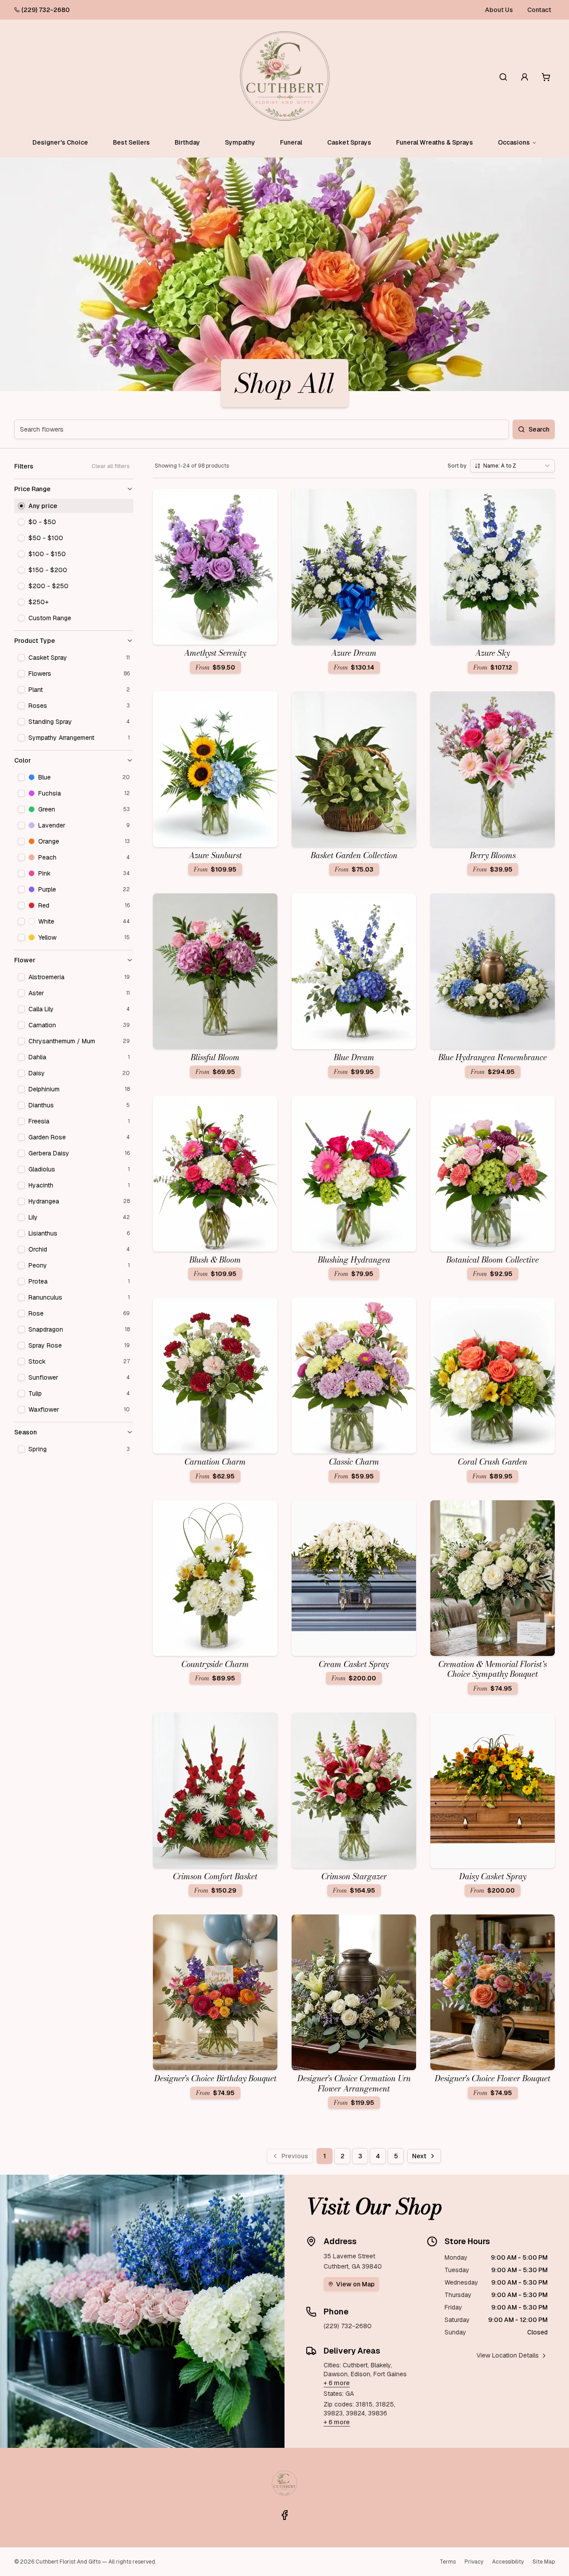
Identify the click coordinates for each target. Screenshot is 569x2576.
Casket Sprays (349, 142)
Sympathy (240, 142)
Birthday (187, 142)
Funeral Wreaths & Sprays (435, 142)
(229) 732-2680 (46, 10)
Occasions (514, 142)
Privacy (474, 2562)
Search (539, 429)
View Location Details (508, 2355)
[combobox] (513, 466)
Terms (448, 2562)
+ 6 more (337, 2383)
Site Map (544, 2562)
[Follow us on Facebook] (284, 2515)
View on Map (355, 2284)
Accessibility (508, 2562)
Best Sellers (131, 142)
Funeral (291, 142)
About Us (499, 10)
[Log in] (525, 77)
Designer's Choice (60, 142)
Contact (539, 10)
